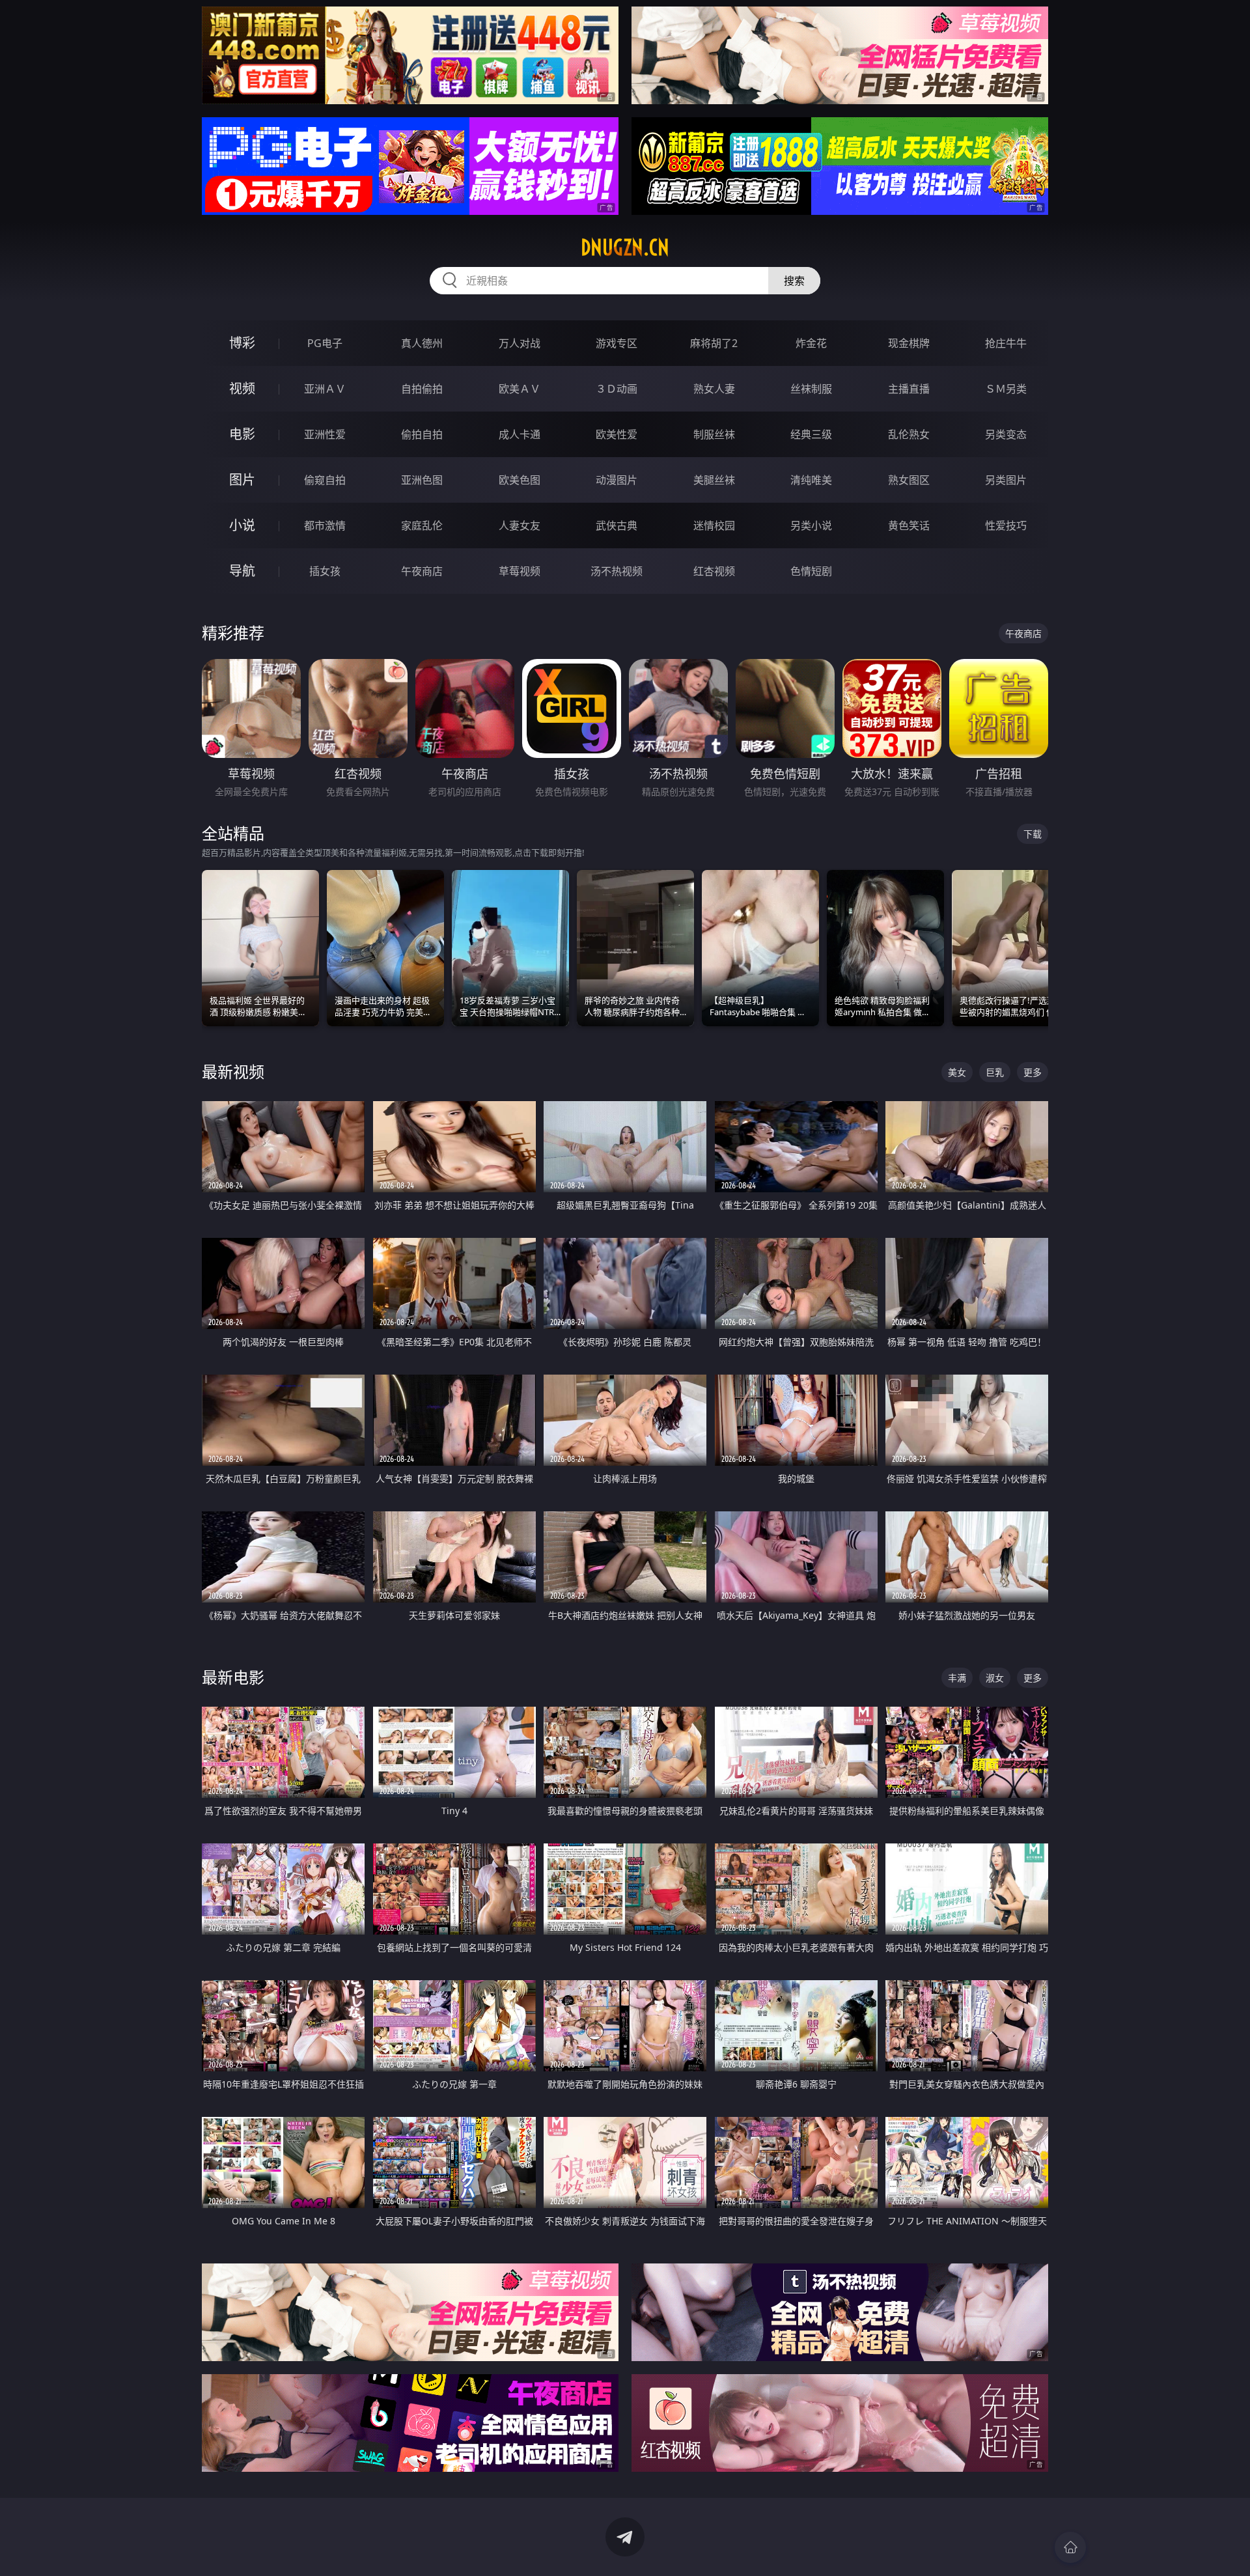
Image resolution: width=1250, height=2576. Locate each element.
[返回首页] (1070, 2547)
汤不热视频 (617, 571)
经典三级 (811, 434)
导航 (242, 571)
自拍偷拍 (422, 389)
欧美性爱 (617, 434)
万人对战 (520, 343)
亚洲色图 (422, 480)
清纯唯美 (811, 480)
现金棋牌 (909, 343)
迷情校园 (714, 525)
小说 (242, 525)
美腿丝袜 (714, 480)
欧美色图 (520, 480)
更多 (1033, 1072)
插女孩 (325, 571)
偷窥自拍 (325, 480)
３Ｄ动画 (617, 389)
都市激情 (325, 525)
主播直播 (909, 389)
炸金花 (811, 343)
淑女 (995, 1678)
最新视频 (233, 1071)
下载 (1033, 834)
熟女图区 (909, 480)
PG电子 (325, 343)
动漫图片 (617, 480)
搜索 (794, 281)
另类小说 (811, 525)
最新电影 (233, 1677)
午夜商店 (422, 571)
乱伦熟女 (909, 434)
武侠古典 (617, 525)
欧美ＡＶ (520, 389)
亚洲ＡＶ (325, 389)
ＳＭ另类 (1006, 389)
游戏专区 (617, 343)
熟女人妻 (714, 389)
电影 (242, 434)
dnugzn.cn (625, 247)
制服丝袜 (714, 434)
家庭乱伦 (422, 525)
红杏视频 (714, 571)
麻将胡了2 (714, 343)
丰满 (957, 1678)
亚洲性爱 (325, 434)
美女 (957, 1072)
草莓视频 (520, 571)
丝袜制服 (811, 389)
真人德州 (422, 343)
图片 (242, 480)
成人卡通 (520, 434)
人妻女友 (520, 525)
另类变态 (1006, 434)
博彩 (242, 343)
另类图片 (1006, 480)
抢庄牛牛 (1006, 343)
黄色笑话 (909, 525)
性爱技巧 (1006, 525)
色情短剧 (811, 571)
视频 (242, 388)
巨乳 (995, 1072)
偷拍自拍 (422, 434)
